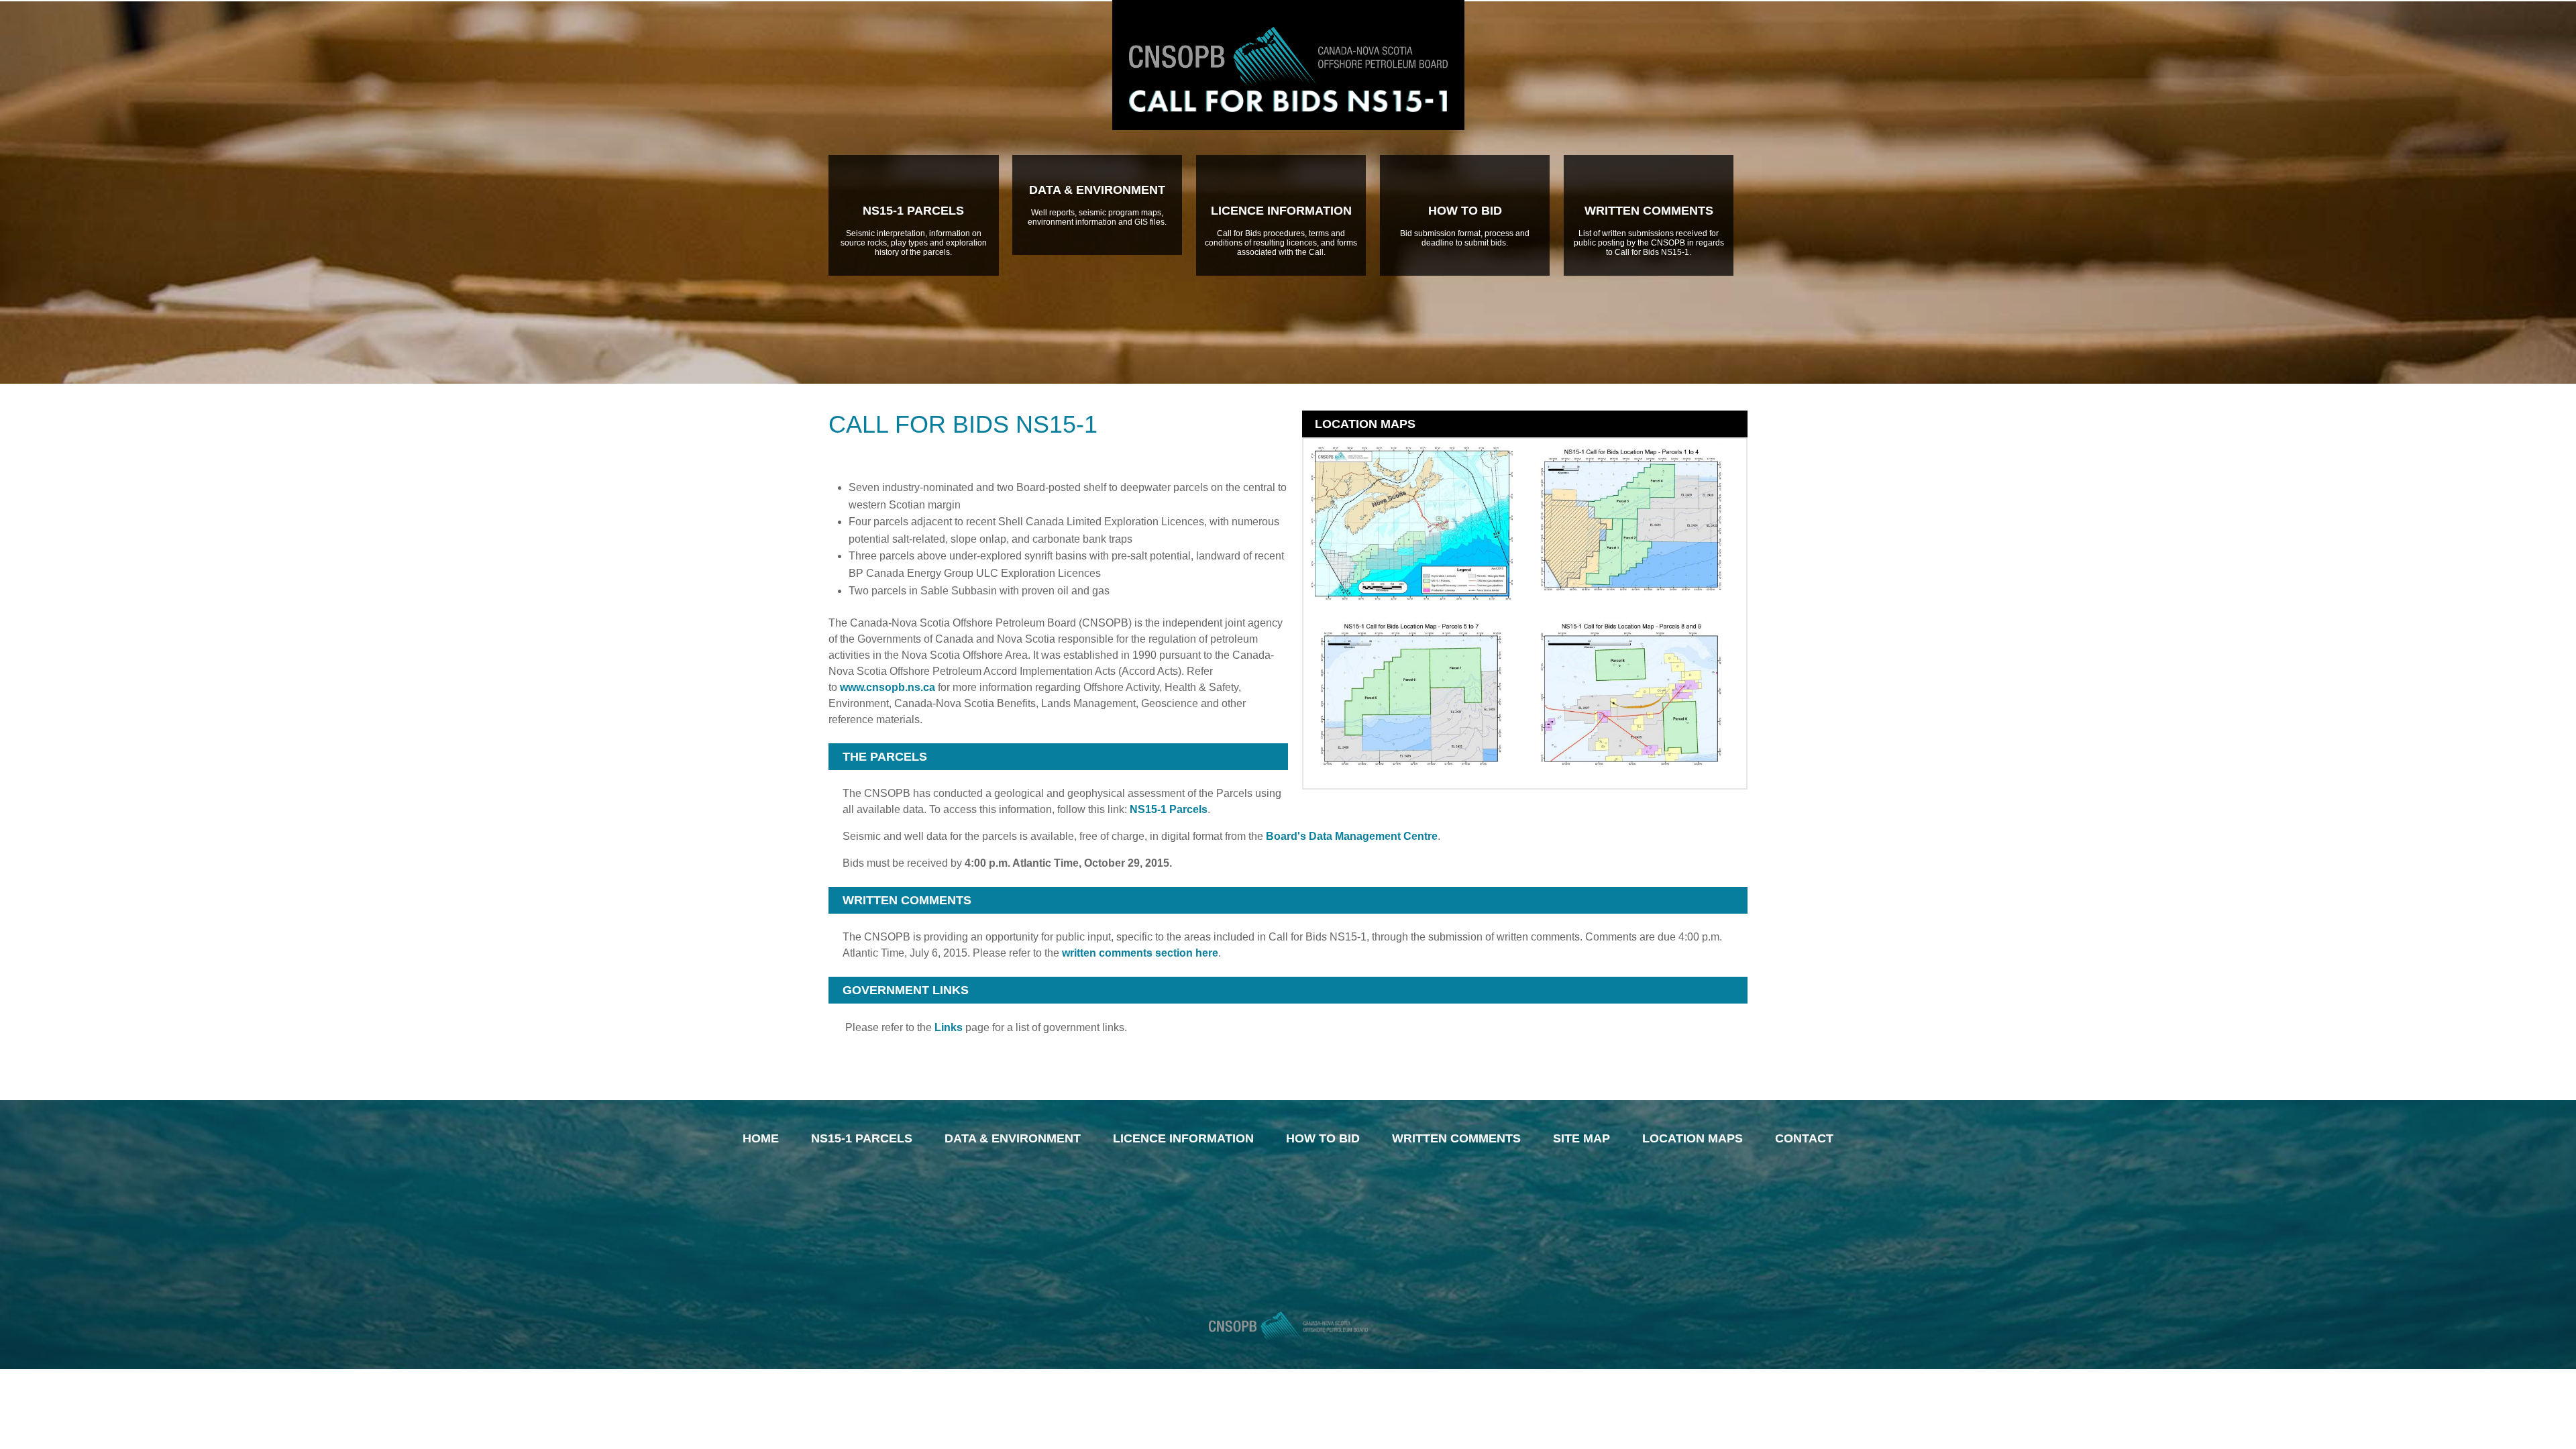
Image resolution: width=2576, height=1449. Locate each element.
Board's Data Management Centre (1352, 836)
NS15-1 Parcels (1169, 809)
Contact (1804, 1138)
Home (761, 1138)
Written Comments (1456, 1138)
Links (949, 1027)
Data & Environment (1013, 1138)
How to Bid (1323, 1138)
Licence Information (1183, 1138)
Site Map (1581, 1138)
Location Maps (1693, 1138)
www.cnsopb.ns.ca (888, 687)
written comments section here (1140, 953)
